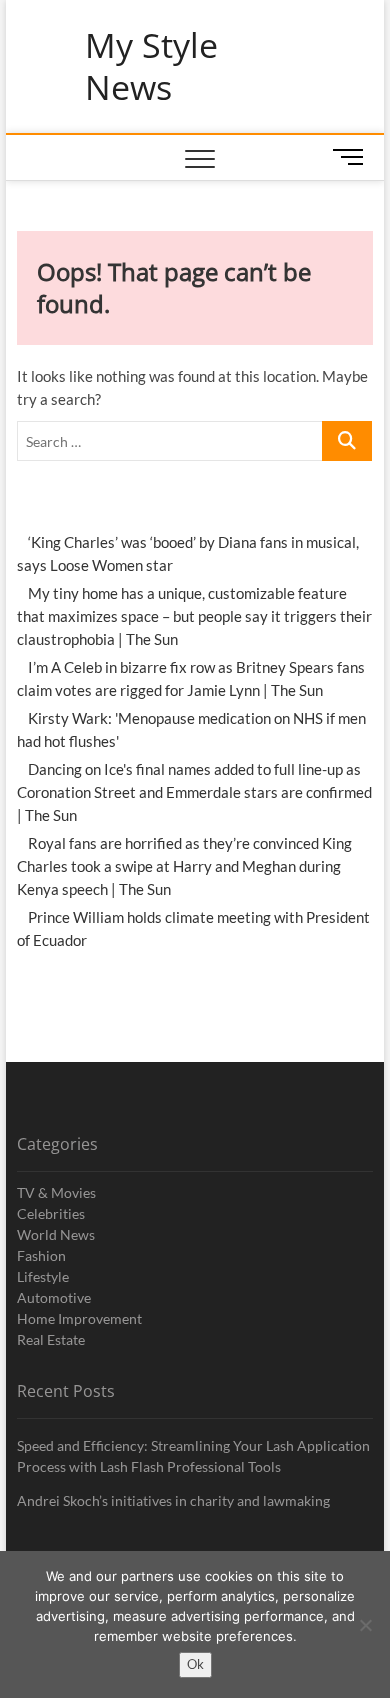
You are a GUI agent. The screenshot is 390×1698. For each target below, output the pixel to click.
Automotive (54, 1297)
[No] (365, 1625)
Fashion (41, 1255)
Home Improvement (79, 1318)
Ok (195, 1664)
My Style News (151, 66)
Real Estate (51, 1339)
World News (56, 1234)
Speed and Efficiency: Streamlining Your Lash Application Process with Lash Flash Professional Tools (193, 1456)
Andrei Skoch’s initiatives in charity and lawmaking (173, 1500)
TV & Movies (56, 1192)
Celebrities (51, 1213)
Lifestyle (43, 1276)
